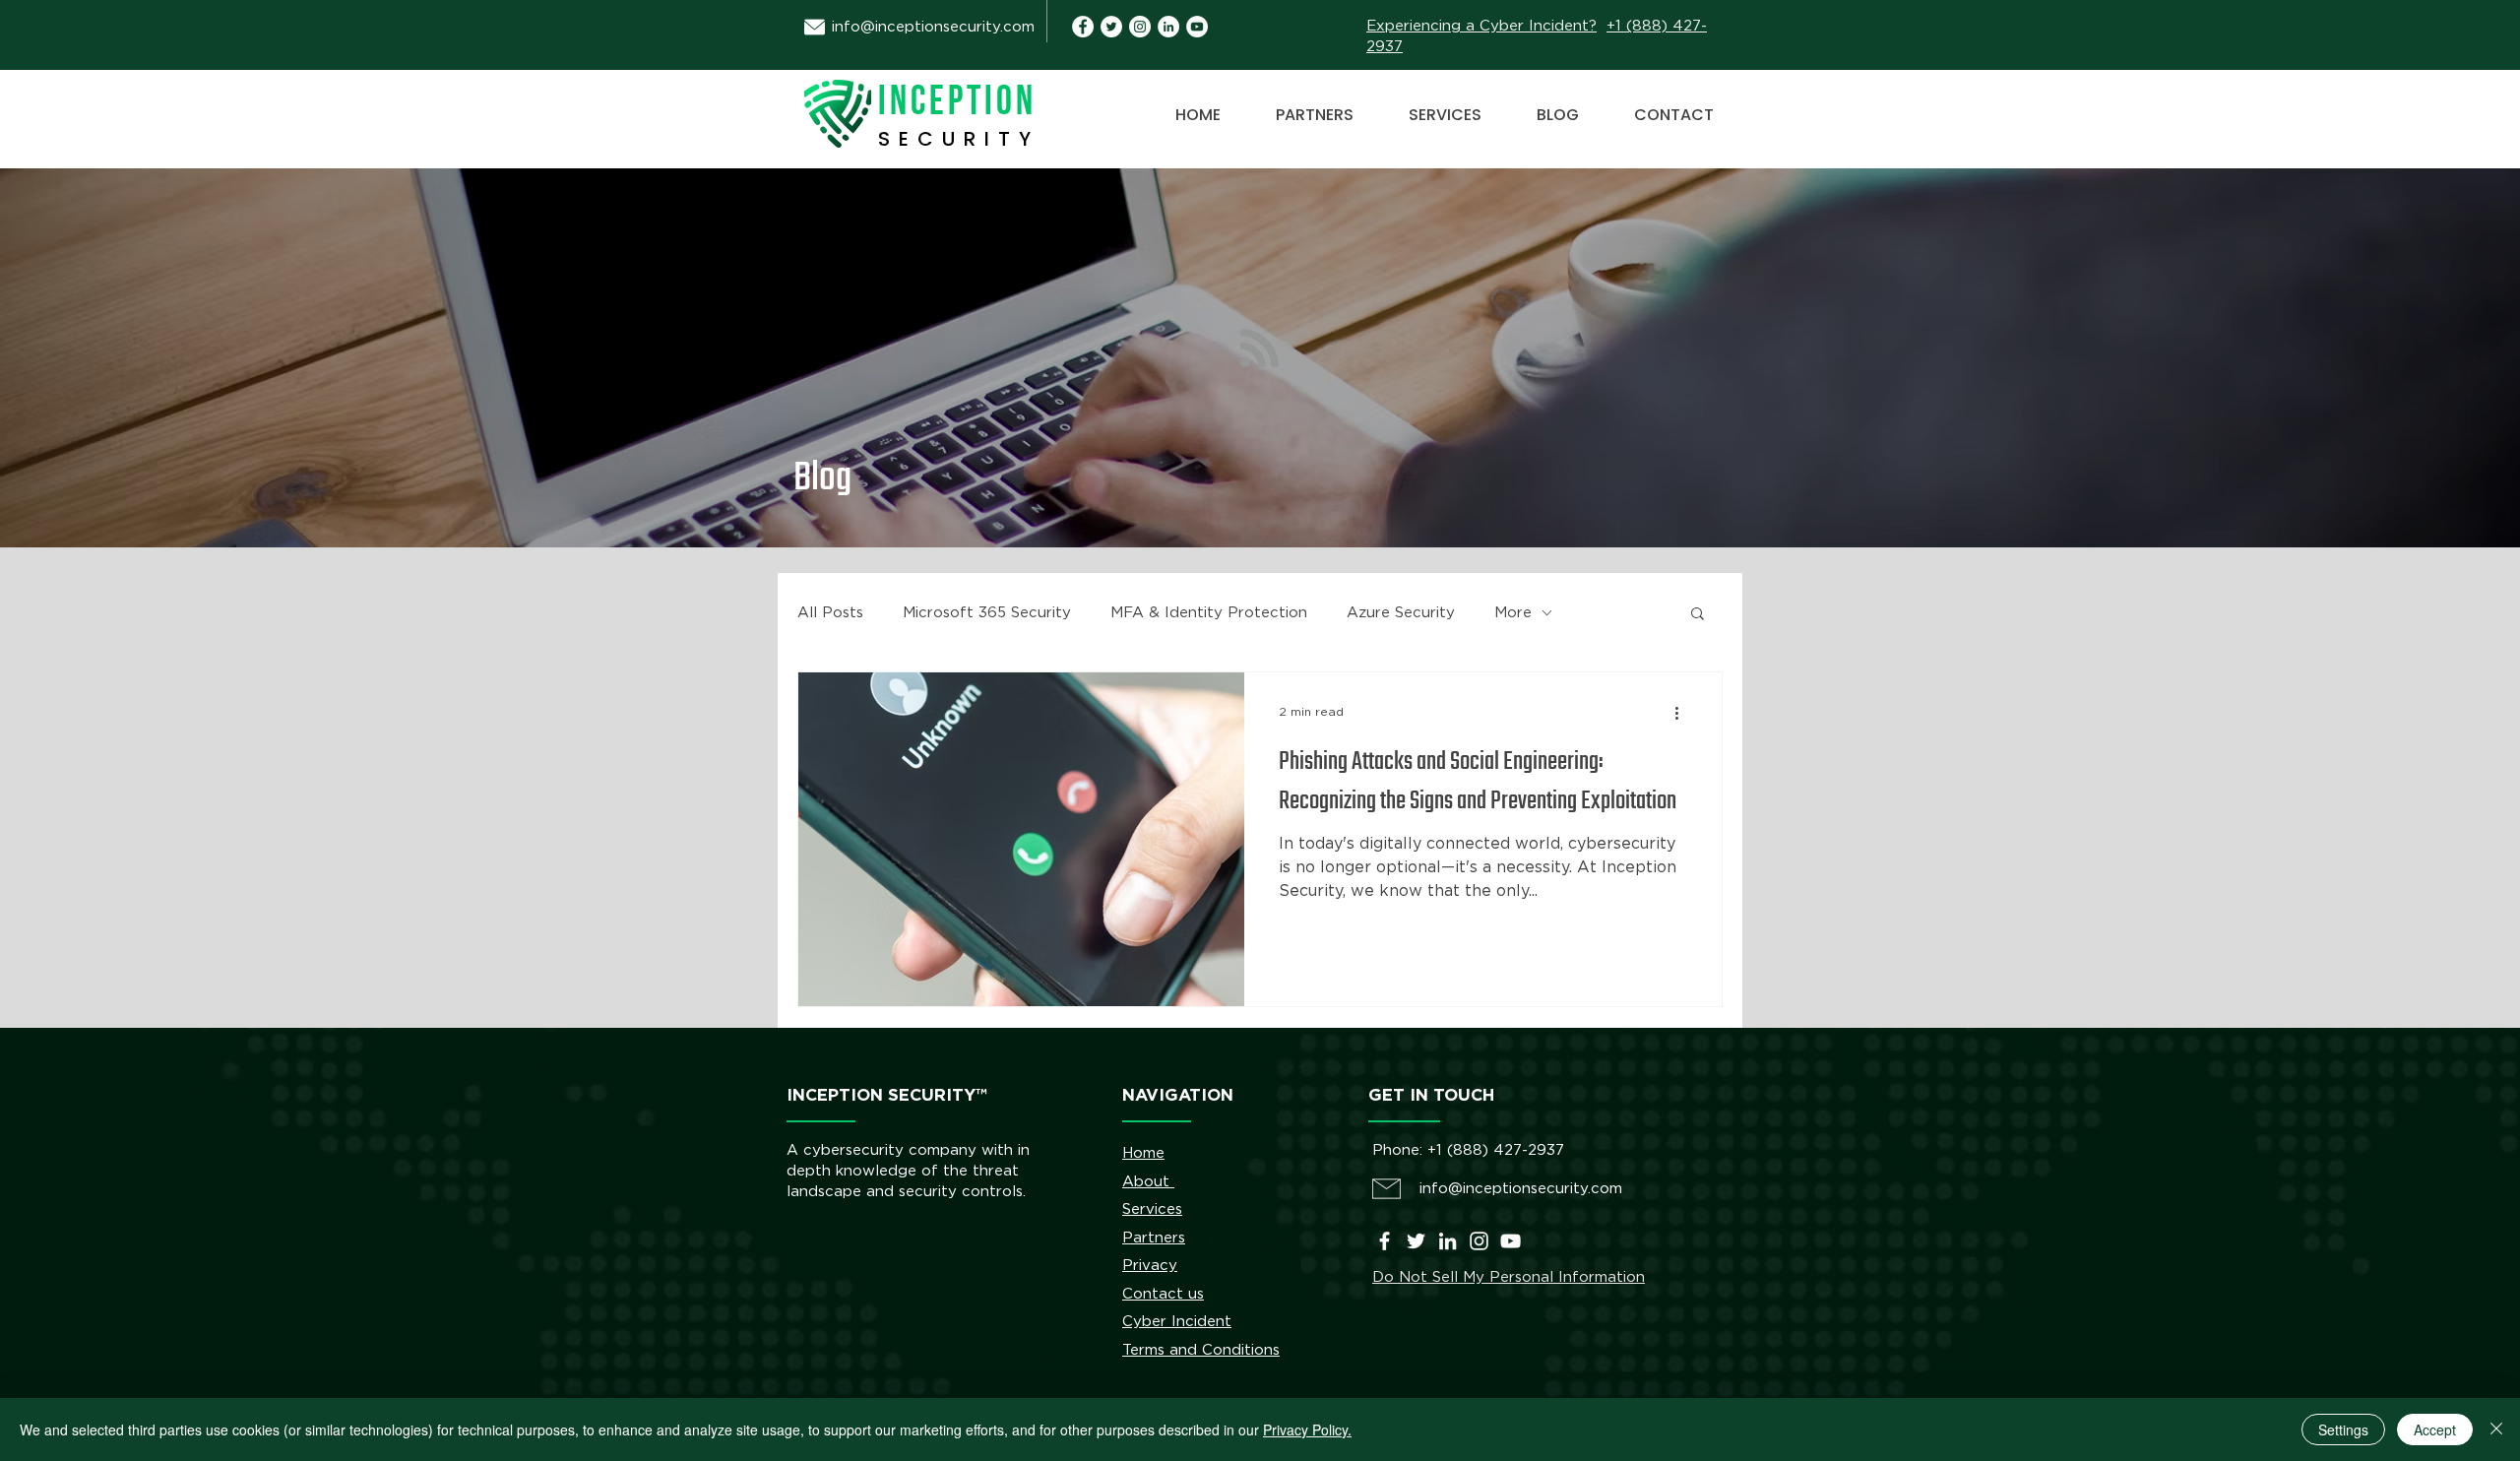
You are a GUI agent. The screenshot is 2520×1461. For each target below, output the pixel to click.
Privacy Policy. (1307, 1429)
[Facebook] (1385, 1241)
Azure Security (1401, 613)
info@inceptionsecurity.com (933, 27)
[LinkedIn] (1448, 1241)
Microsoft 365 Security (987, 613)
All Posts (830, 613)
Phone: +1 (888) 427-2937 (1468, 1150)
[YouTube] (1197, 27)
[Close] (2496, 1429)
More (1513, 613)
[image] (1168, 27)
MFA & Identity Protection (1209, 613)
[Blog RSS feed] (1260, 349)
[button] (1698, 615)
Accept (2435, 1429)
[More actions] (1683, 713)
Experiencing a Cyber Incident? (1481, 26)
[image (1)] (1083, 27)
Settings (2343, 1429)
